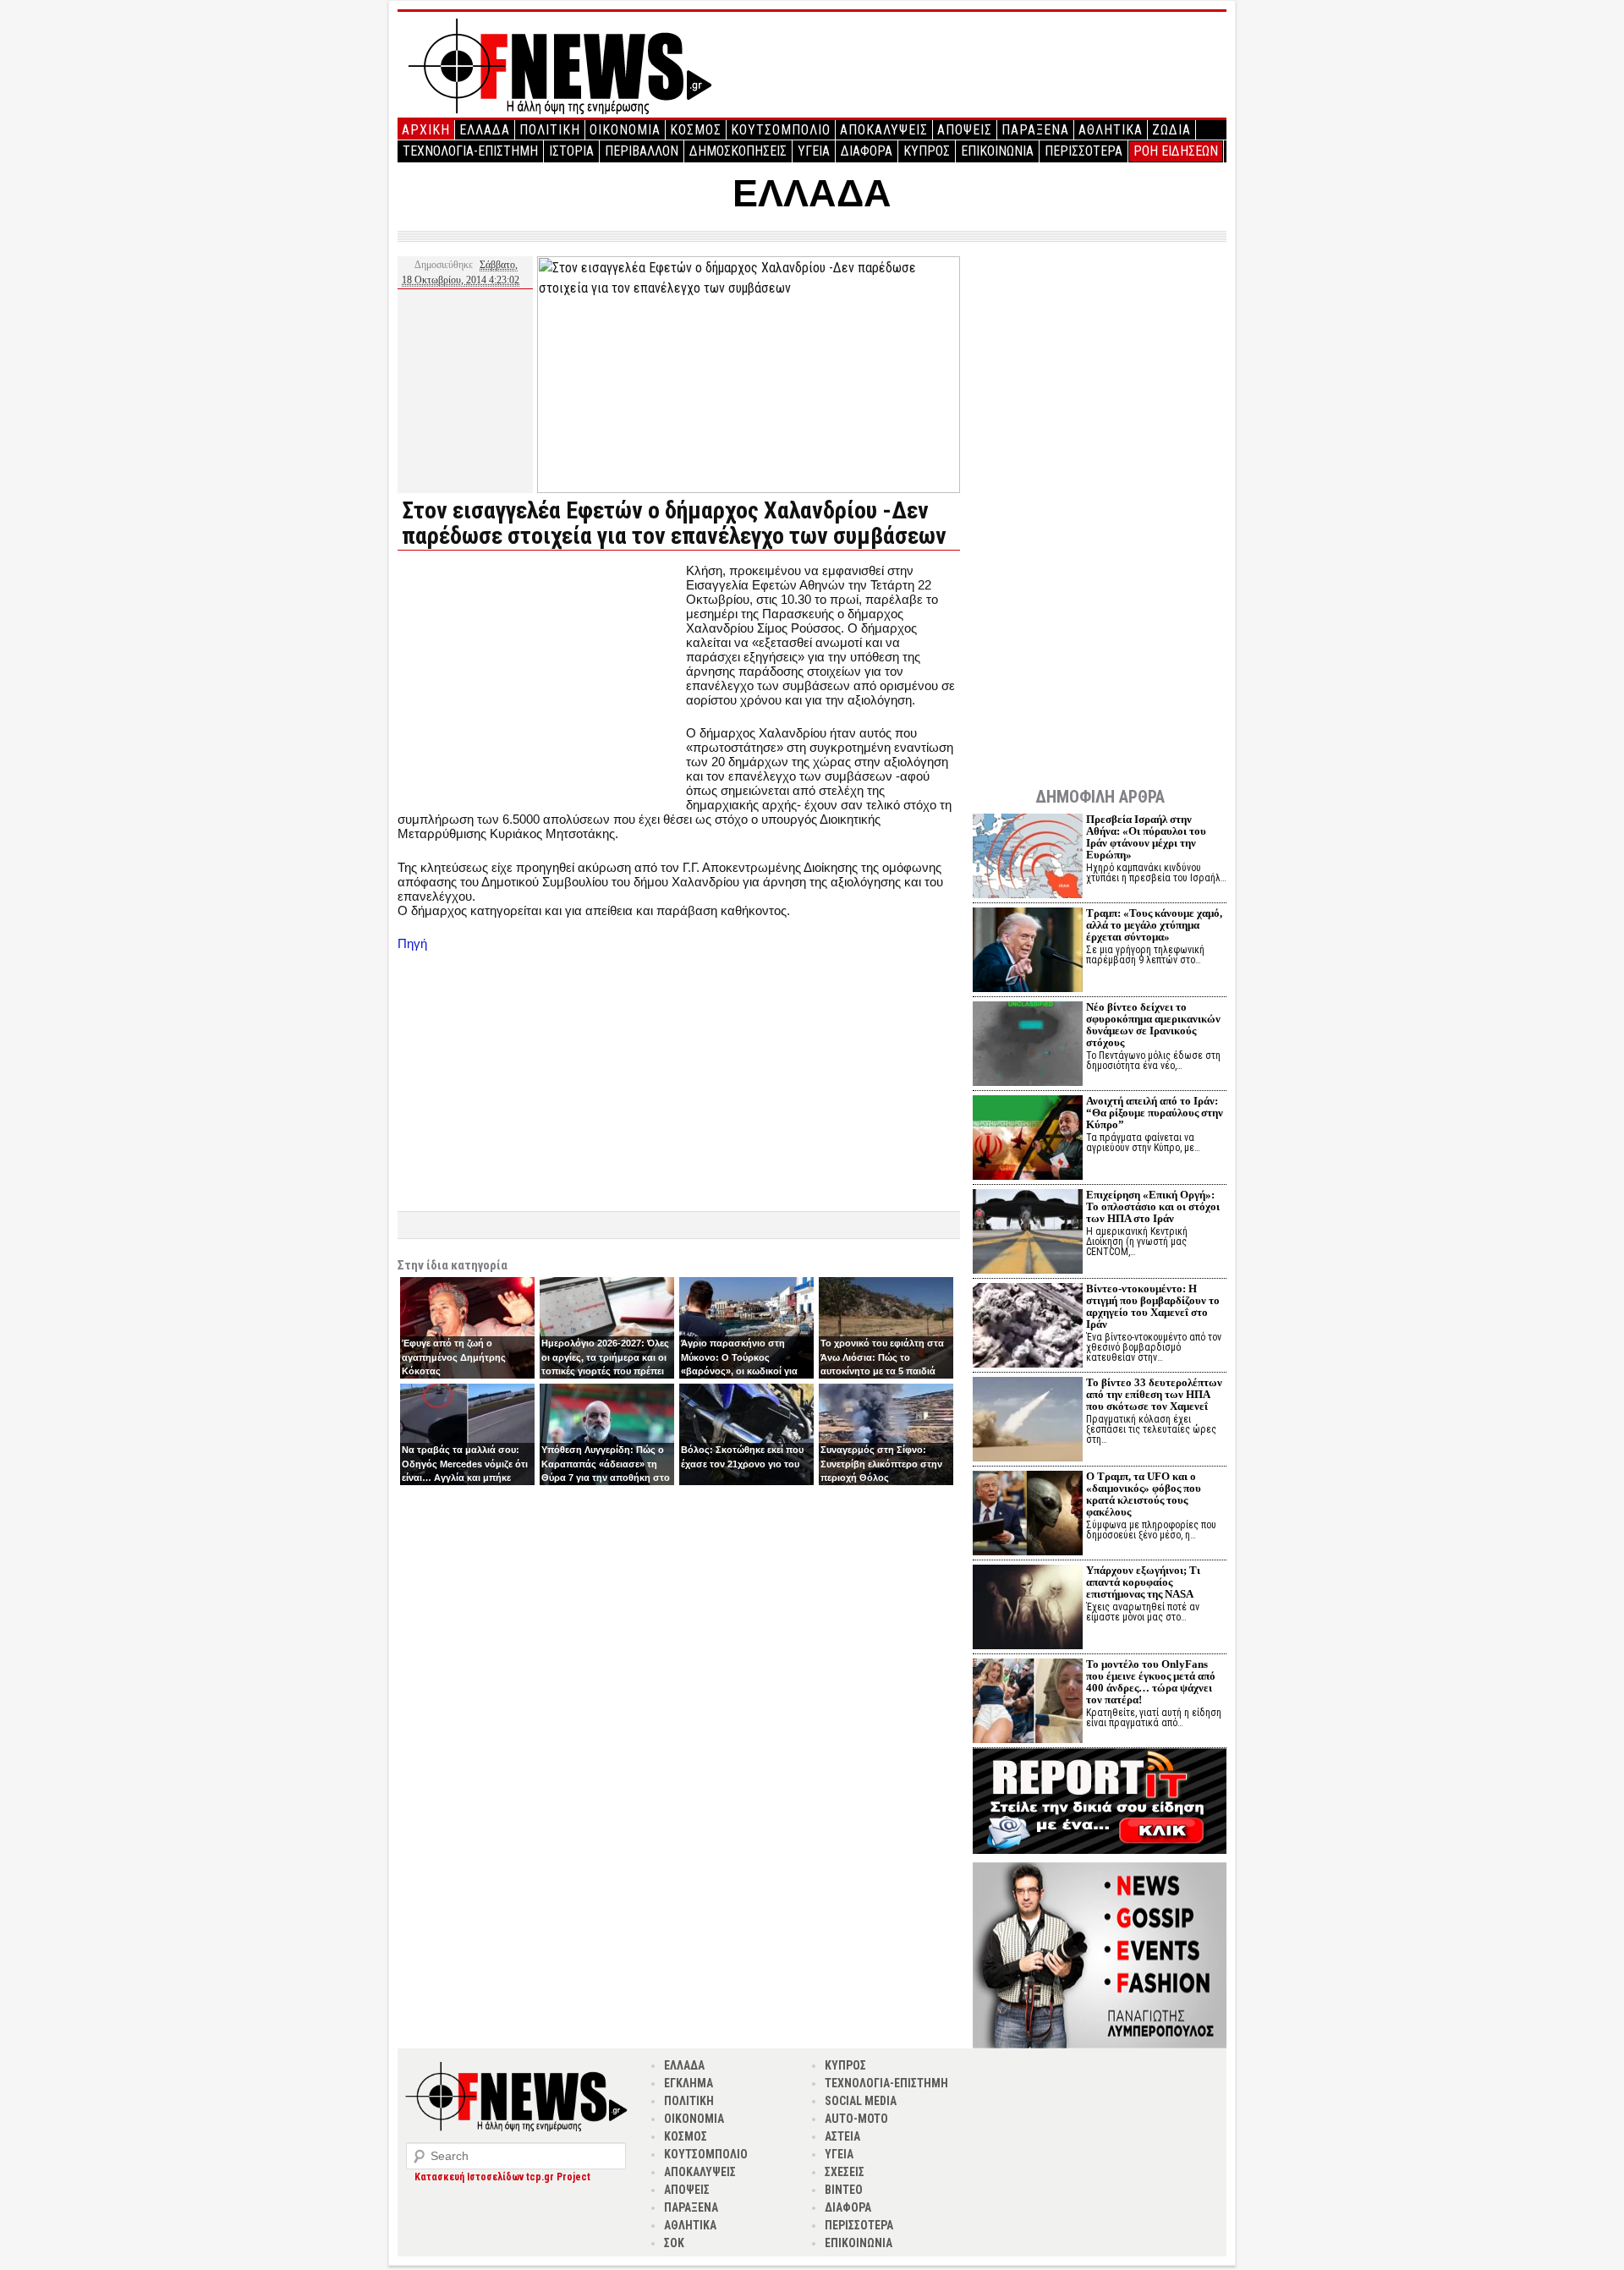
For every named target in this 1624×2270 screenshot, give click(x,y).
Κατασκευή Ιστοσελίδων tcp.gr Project (502, 2177)
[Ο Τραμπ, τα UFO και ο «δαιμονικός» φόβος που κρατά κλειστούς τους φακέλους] (1028, 1515)
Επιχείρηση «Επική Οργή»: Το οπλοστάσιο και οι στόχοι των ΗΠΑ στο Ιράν (1153, 1206)
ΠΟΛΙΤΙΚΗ (550, 130)
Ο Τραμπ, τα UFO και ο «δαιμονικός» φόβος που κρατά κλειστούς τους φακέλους (1144, 1494)
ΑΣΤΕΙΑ (842, 2136)
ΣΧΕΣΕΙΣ (845, 2172)
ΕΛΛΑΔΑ (485, 130)
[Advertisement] (540, 682)
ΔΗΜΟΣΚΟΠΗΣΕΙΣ (738, 151)
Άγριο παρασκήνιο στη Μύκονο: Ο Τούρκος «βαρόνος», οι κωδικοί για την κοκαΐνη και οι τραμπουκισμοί (739, 1371)
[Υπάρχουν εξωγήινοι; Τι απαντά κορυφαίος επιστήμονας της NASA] (1028, 1609)
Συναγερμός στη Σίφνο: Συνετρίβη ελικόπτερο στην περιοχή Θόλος (881, 1464)
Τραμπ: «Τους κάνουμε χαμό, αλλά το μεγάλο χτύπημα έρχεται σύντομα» (1154, 925)
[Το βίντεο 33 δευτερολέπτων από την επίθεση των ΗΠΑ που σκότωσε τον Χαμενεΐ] (1028, 1421)
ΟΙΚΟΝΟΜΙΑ (625, 130)
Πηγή (412, 943)
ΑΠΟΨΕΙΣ (965, 130)
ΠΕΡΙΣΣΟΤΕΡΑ (1084, 151)
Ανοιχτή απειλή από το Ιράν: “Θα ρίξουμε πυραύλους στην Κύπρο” (1155, 1113)
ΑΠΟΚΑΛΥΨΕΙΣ (884, 130)
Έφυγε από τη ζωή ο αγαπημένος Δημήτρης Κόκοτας (454, 1357)
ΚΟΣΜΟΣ (696, 130)
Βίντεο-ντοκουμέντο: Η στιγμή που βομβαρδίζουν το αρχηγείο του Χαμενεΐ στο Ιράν (1153, 1306)
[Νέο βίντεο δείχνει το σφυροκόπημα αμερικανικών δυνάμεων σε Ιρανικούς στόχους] (1028, 1046)
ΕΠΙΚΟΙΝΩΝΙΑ (997, 151)
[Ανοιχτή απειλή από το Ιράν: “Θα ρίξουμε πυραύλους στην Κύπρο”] (1028, 1140)
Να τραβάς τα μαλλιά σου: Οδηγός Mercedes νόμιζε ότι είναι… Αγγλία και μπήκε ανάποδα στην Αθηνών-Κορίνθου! (465, 1478)
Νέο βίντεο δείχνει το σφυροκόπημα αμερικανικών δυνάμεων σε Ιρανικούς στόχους (1153, 1025)
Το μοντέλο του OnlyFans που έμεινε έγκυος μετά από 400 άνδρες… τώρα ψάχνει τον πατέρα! (1151, 1682)
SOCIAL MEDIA (861, 2101)
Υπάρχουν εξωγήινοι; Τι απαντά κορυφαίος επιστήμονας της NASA (1143, 1582)
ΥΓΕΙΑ (814, 151)
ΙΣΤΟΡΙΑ (571, 151)
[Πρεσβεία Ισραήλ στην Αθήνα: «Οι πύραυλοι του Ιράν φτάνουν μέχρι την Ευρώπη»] (1028, 858)
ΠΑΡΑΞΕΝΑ (1035, 130)
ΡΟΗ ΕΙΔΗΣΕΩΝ (1176, 151)
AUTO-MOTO (856, 2119)
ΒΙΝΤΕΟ (844, 2190)
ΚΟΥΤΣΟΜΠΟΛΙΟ (781, 130)
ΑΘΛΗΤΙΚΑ (1111, 130)
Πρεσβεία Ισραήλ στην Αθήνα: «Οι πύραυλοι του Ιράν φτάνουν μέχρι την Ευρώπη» (1146, 837)
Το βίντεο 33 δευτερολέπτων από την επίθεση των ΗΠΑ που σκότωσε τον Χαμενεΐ (1154, 1394)
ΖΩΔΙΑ (1171, 130)
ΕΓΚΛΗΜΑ (689, 2083)
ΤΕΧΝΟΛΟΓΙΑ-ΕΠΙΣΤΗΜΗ (470, 151)
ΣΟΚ (674, 2243)
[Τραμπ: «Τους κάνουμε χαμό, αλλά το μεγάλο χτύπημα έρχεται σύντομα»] (1028, 952)
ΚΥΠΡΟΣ (927, 151)
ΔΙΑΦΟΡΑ (867, 151)
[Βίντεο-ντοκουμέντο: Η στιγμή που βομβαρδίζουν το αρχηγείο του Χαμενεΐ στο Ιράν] (1028, 1327)
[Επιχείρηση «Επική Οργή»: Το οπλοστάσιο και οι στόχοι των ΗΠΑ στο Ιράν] (1028, 1234)
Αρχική (426, 130)
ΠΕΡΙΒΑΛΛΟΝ (642, 151)
